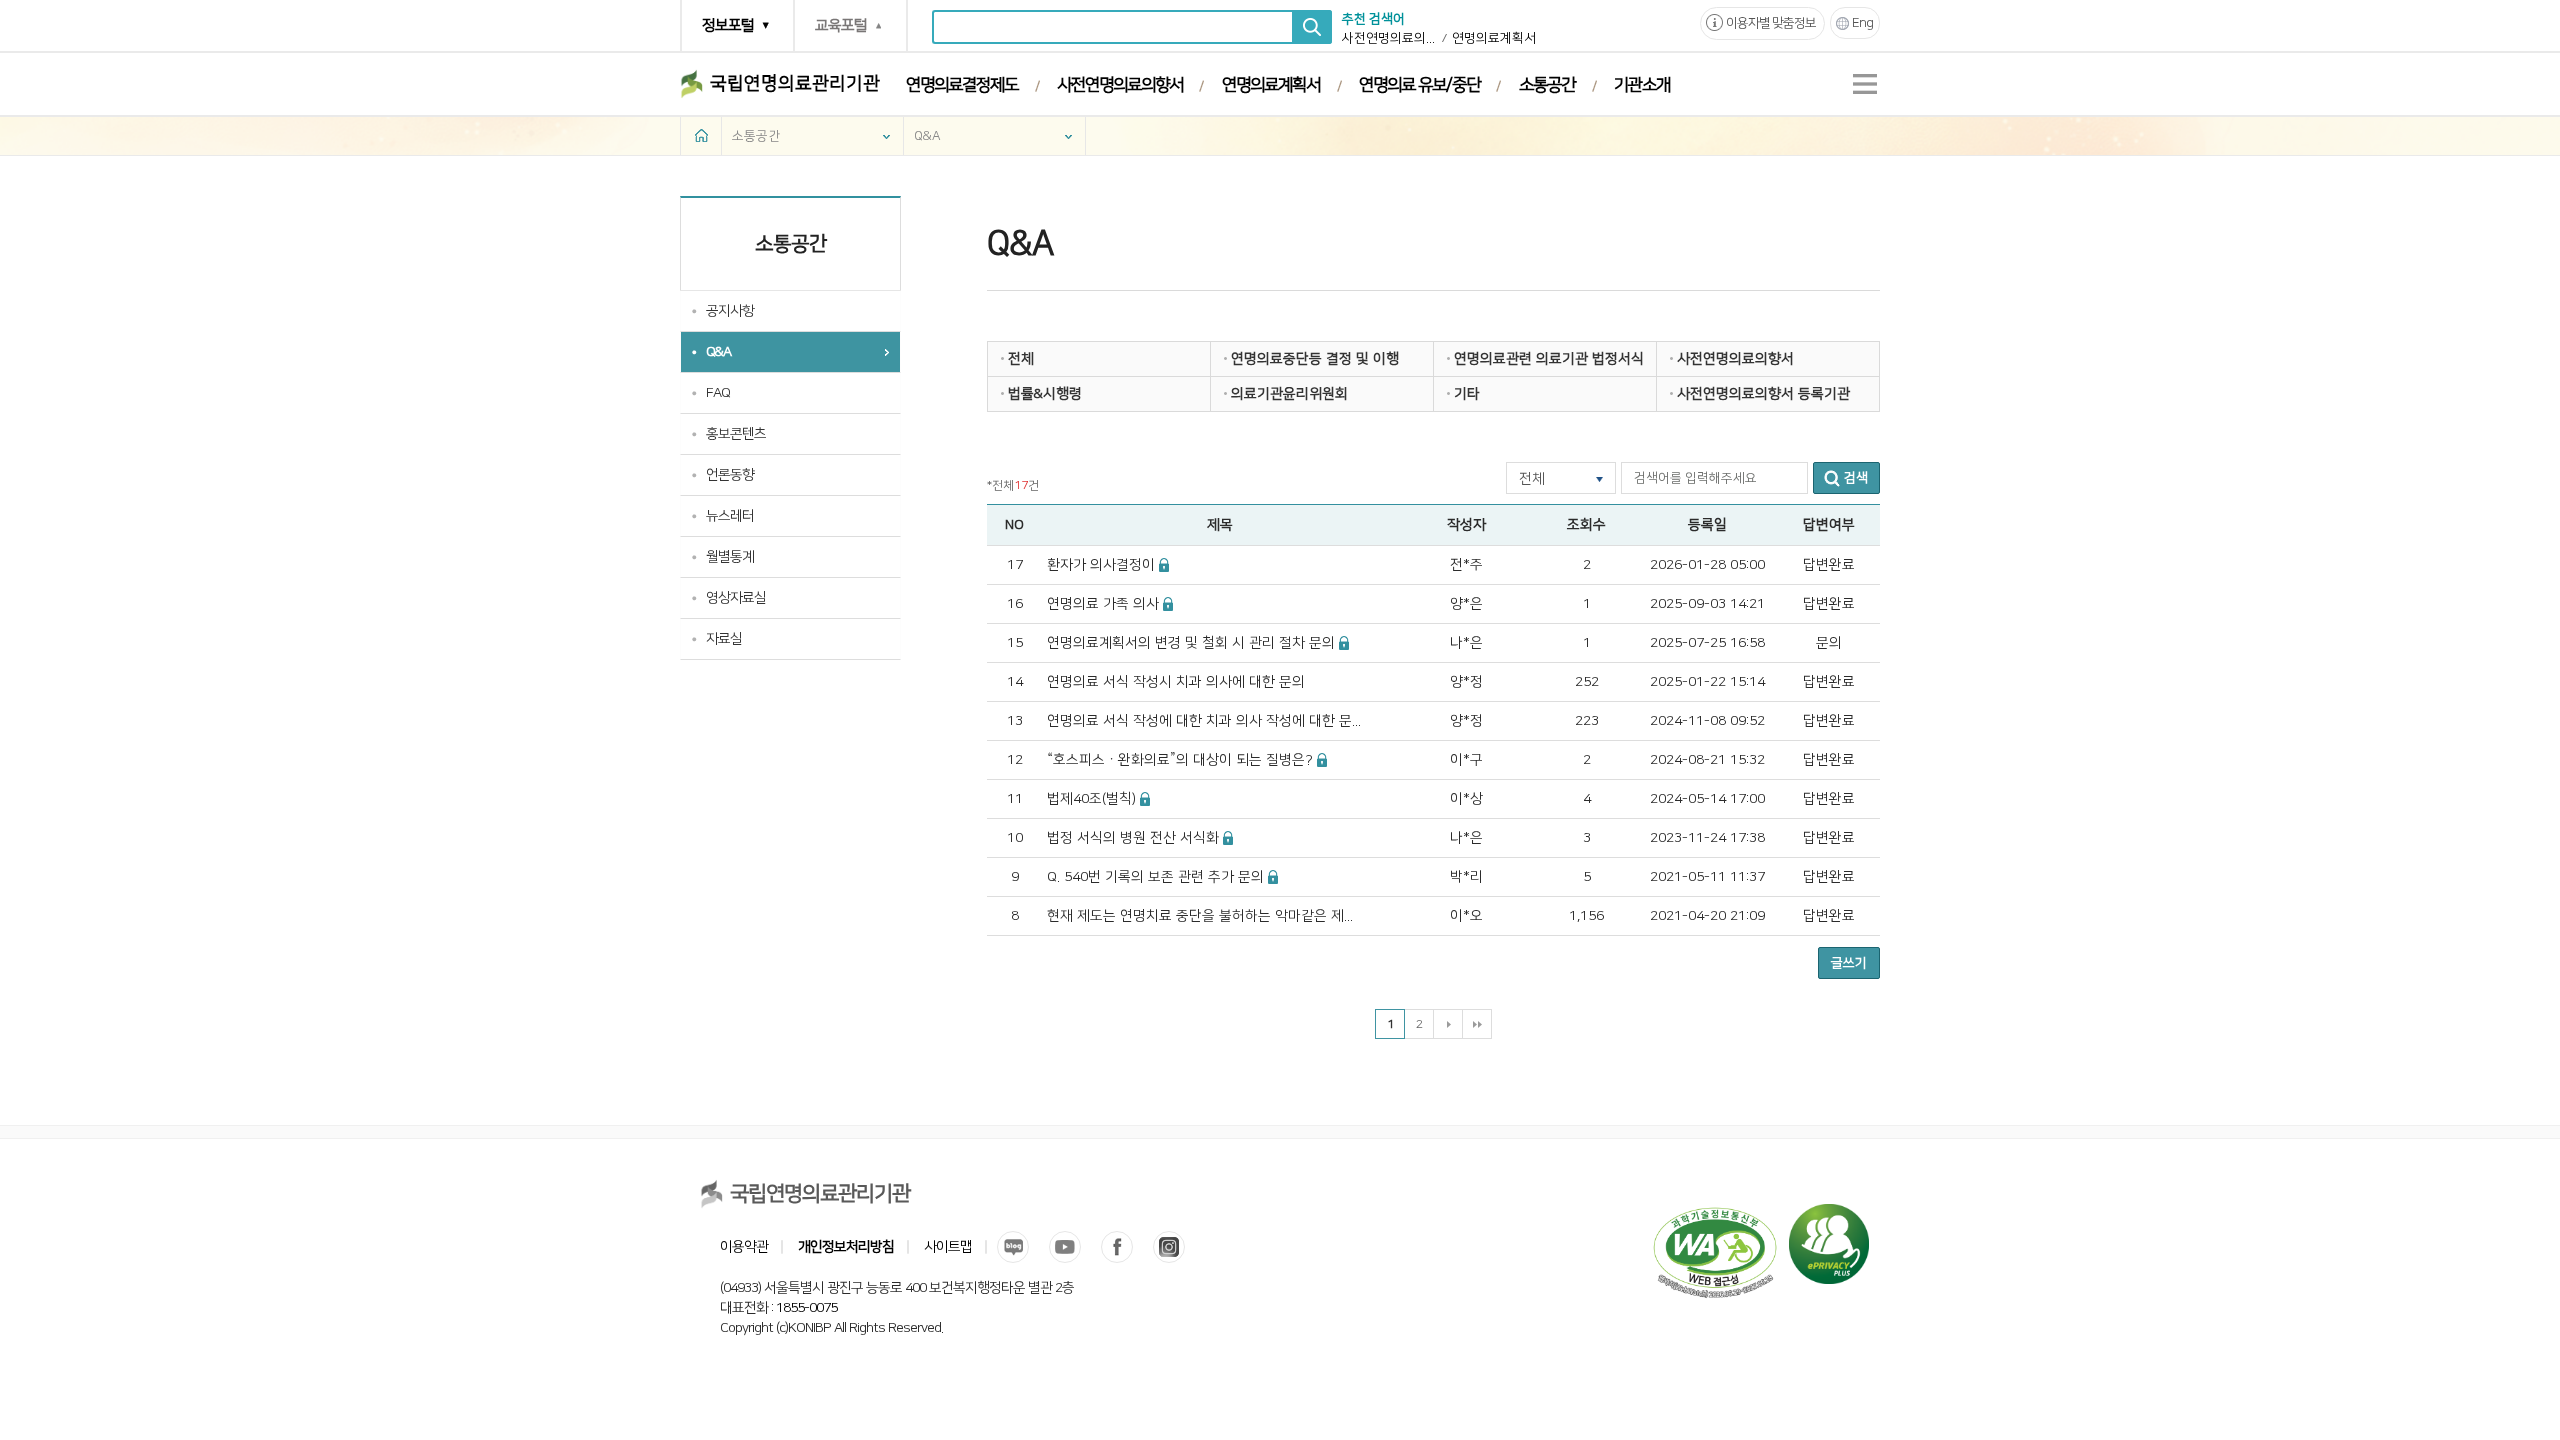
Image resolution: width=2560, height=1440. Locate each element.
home (701, 135)
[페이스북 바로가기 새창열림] (1117, 1247)
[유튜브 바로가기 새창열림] (1065, 1247)
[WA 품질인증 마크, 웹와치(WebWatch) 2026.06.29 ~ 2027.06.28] (1715, 1214)
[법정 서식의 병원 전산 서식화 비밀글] (1228, 838)
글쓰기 (1849, 963)
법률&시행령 (1045, 394)
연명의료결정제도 (962, 85)
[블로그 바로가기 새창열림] (1013, 1247)
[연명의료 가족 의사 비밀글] (1168, 604)
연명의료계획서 (1494, 38)
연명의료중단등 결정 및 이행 (1315, 359)
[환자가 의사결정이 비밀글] (1164, 565)
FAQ (718, 393)
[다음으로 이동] (1448, 1024)
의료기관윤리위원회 (1289, 394)
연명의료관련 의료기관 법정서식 (1549, 359)
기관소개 (1642, 85)
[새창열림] (1829, 1214)
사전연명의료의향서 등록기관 (1763, 394)
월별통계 (730, 557)
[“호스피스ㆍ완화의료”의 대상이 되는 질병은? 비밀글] (1322, 760)
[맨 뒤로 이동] (1477, 1024)
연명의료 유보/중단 (1419, 85)
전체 (1021, 359)
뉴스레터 (730, 516)
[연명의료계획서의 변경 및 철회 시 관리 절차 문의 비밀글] (1344, 643)
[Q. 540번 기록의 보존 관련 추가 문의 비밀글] (1273, 877)
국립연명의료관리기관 (795, 84)
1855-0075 (806, 1308)
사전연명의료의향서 (1389, 38)
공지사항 (730, 311)
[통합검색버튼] (1312, 27)
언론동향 (730, 475)
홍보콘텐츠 (736, 434)
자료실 (724, 639)
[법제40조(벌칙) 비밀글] (1145, 799)
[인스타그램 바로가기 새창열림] (1169, 1247)
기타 (1467, 394)
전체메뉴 (1865, 84)
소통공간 (1547, 85)
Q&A (927, 136)
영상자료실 (736, 598)
